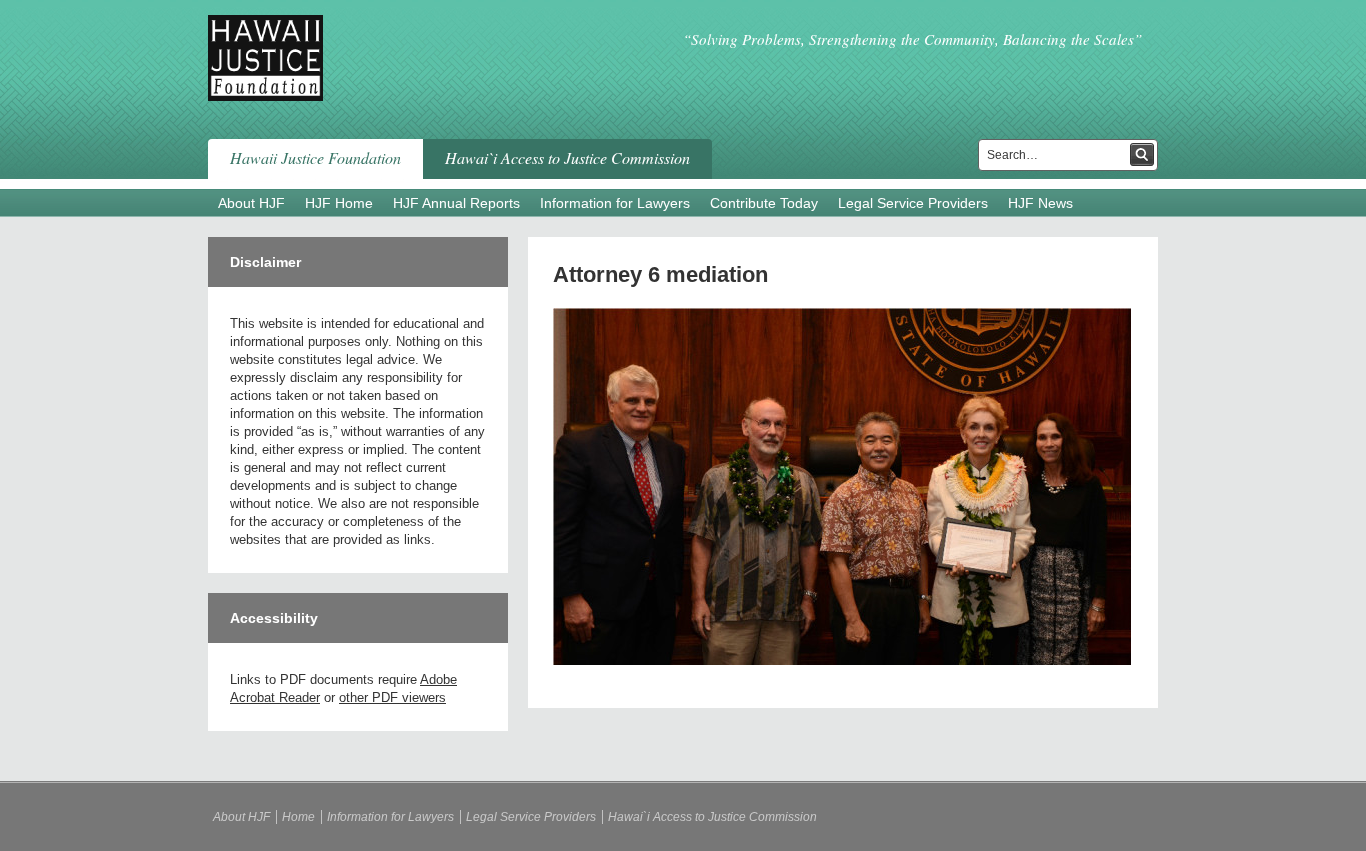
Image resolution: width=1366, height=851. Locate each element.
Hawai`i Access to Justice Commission (567, 157)
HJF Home (339, 203)
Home (298, 817)
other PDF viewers (392, 697)
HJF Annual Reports (456, 203)
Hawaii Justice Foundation (315, 157)
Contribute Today (764, 203)
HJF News (1040, 203)
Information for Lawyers (615, 203)
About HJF (251, 203)
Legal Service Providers (913, 203)
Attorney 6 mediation (660, 274)
